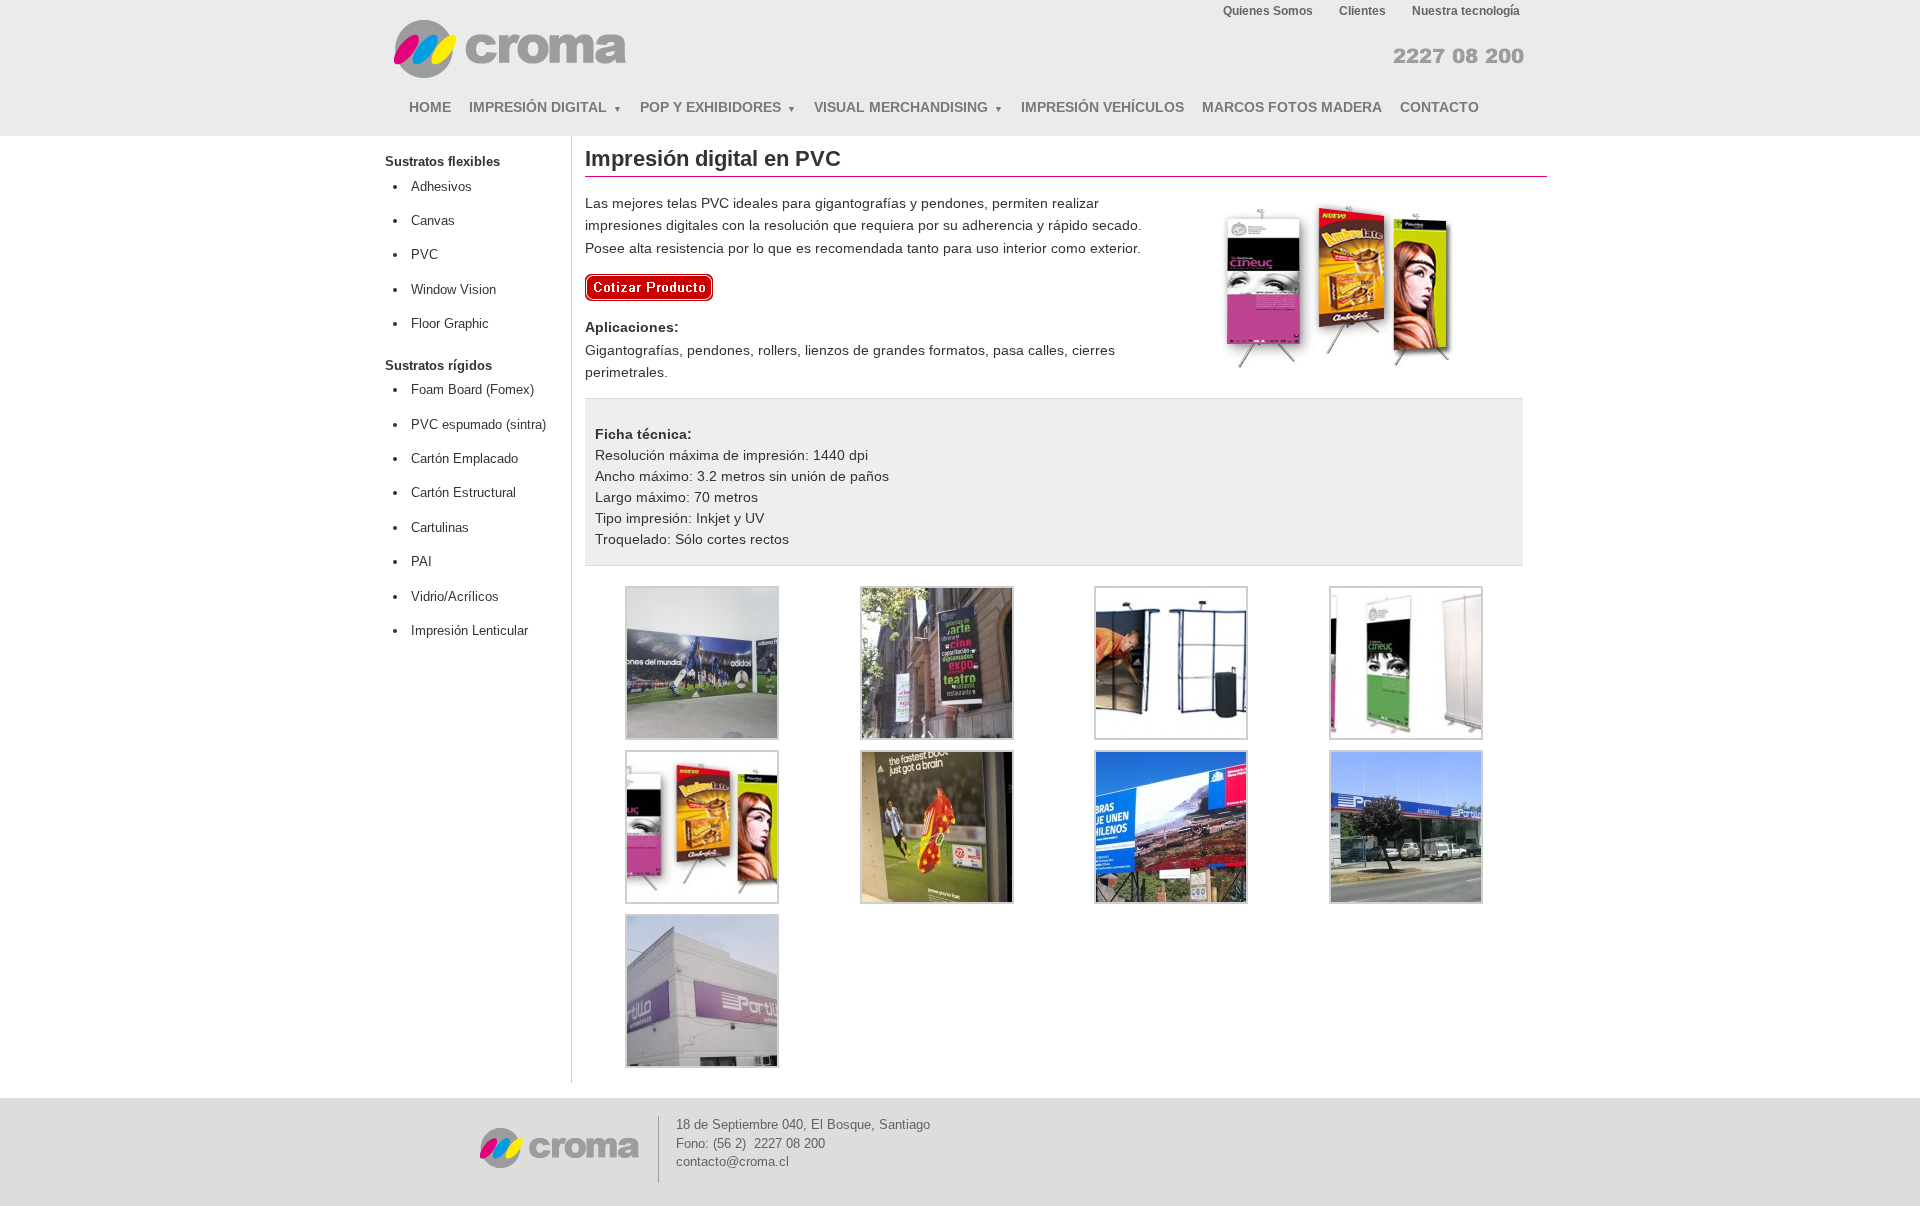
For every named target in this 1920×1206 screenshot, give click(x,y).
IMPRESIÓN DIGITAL (545, 107)
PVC (424, 254)
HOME (430, 107)
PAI (421, 561)
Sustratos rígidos (438, 365)
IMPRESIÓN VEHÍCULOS (1102, 107)
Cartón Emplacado (464, 458)
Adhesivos (441, 186)
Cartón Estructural (463, 492)
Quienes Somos (1268, 11)
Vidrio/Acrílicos (455, 596)
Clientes (1362, 11)
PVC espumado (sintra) (478, 424)
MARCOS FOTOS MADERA (1292, 107)
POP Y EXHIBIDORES (718, 107)
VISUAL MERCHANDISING (908, 107)
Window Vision (453, 289)
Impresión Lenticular (469, 630)
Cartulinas (440, 527)
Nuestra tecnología (1466, 11)
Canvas (433, 220)
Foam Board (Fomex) (472, 389)
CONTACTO (1439, 107)
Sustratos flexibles (442, 161)
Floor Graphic (450, 323)
